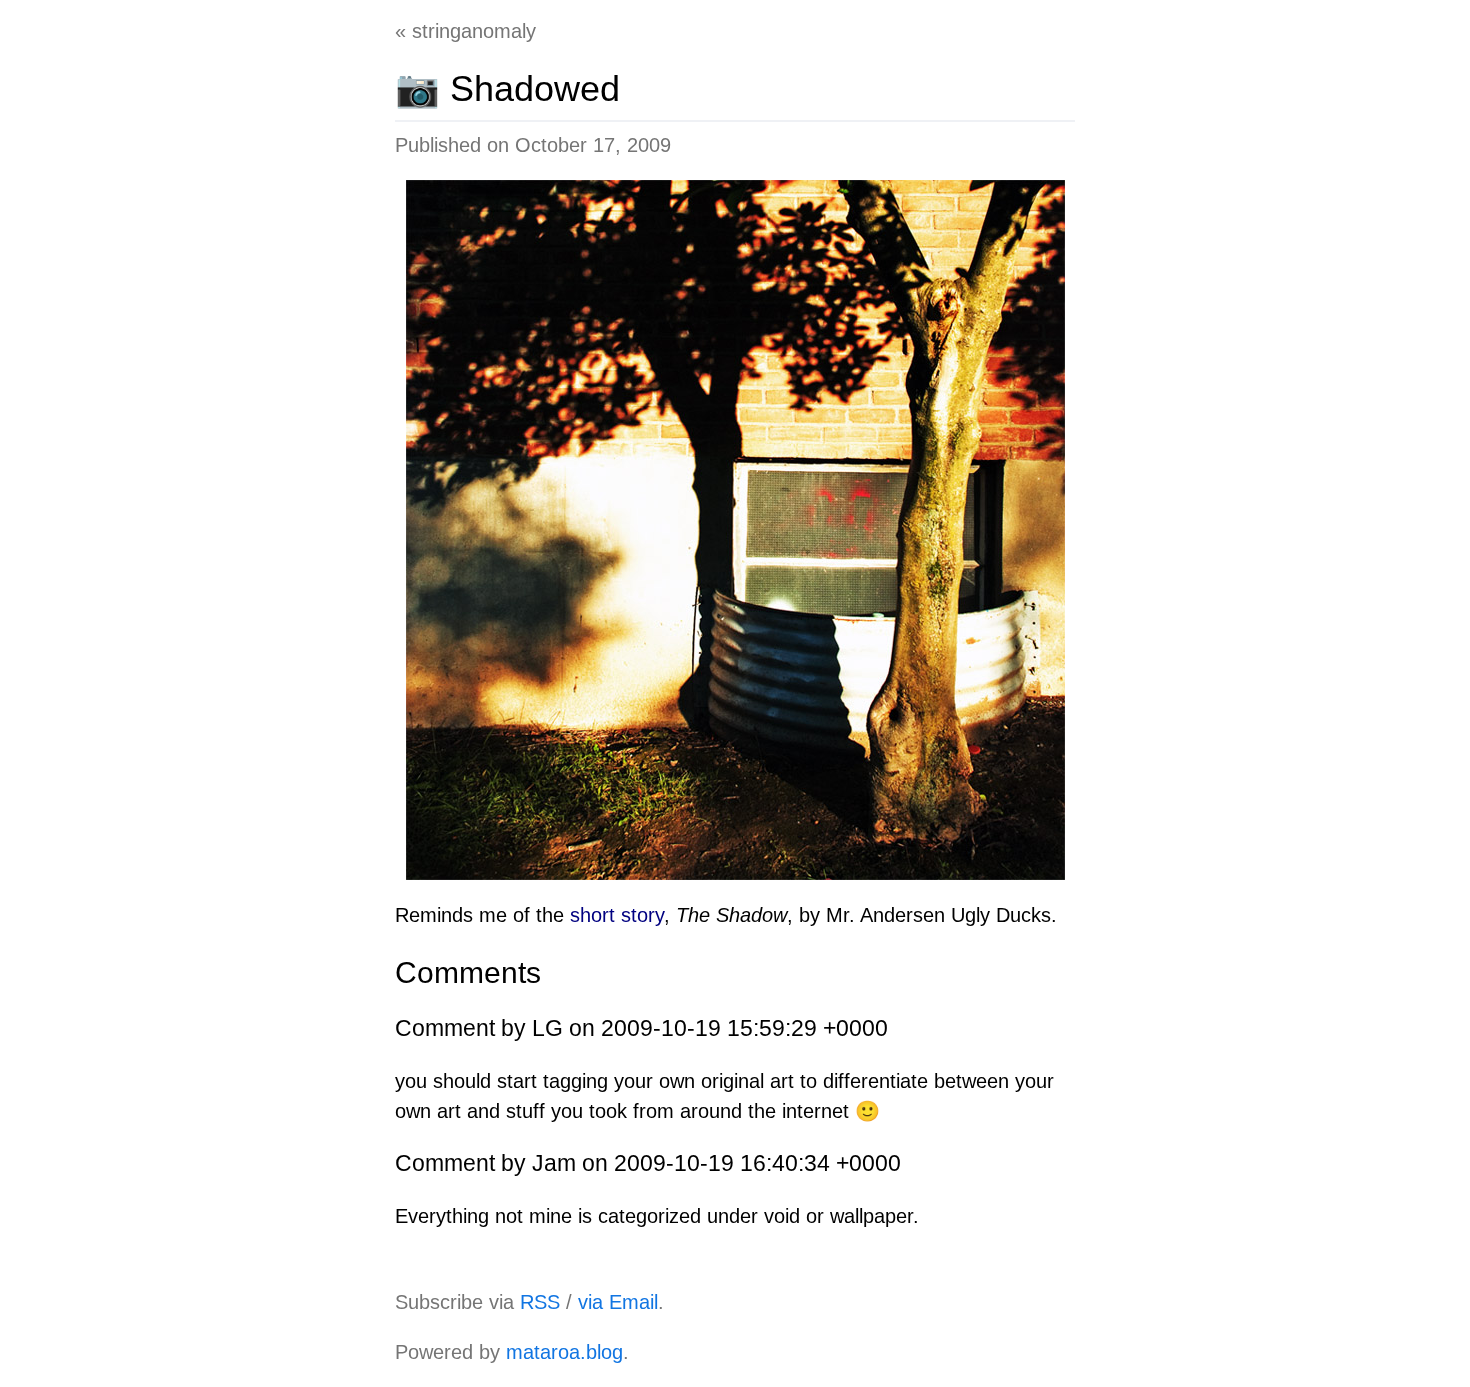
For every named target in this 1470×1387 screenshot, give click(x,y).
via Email (618, 1302)
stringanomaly (474, 31)
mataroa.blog (564, 1352)
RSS (540, 1302)
